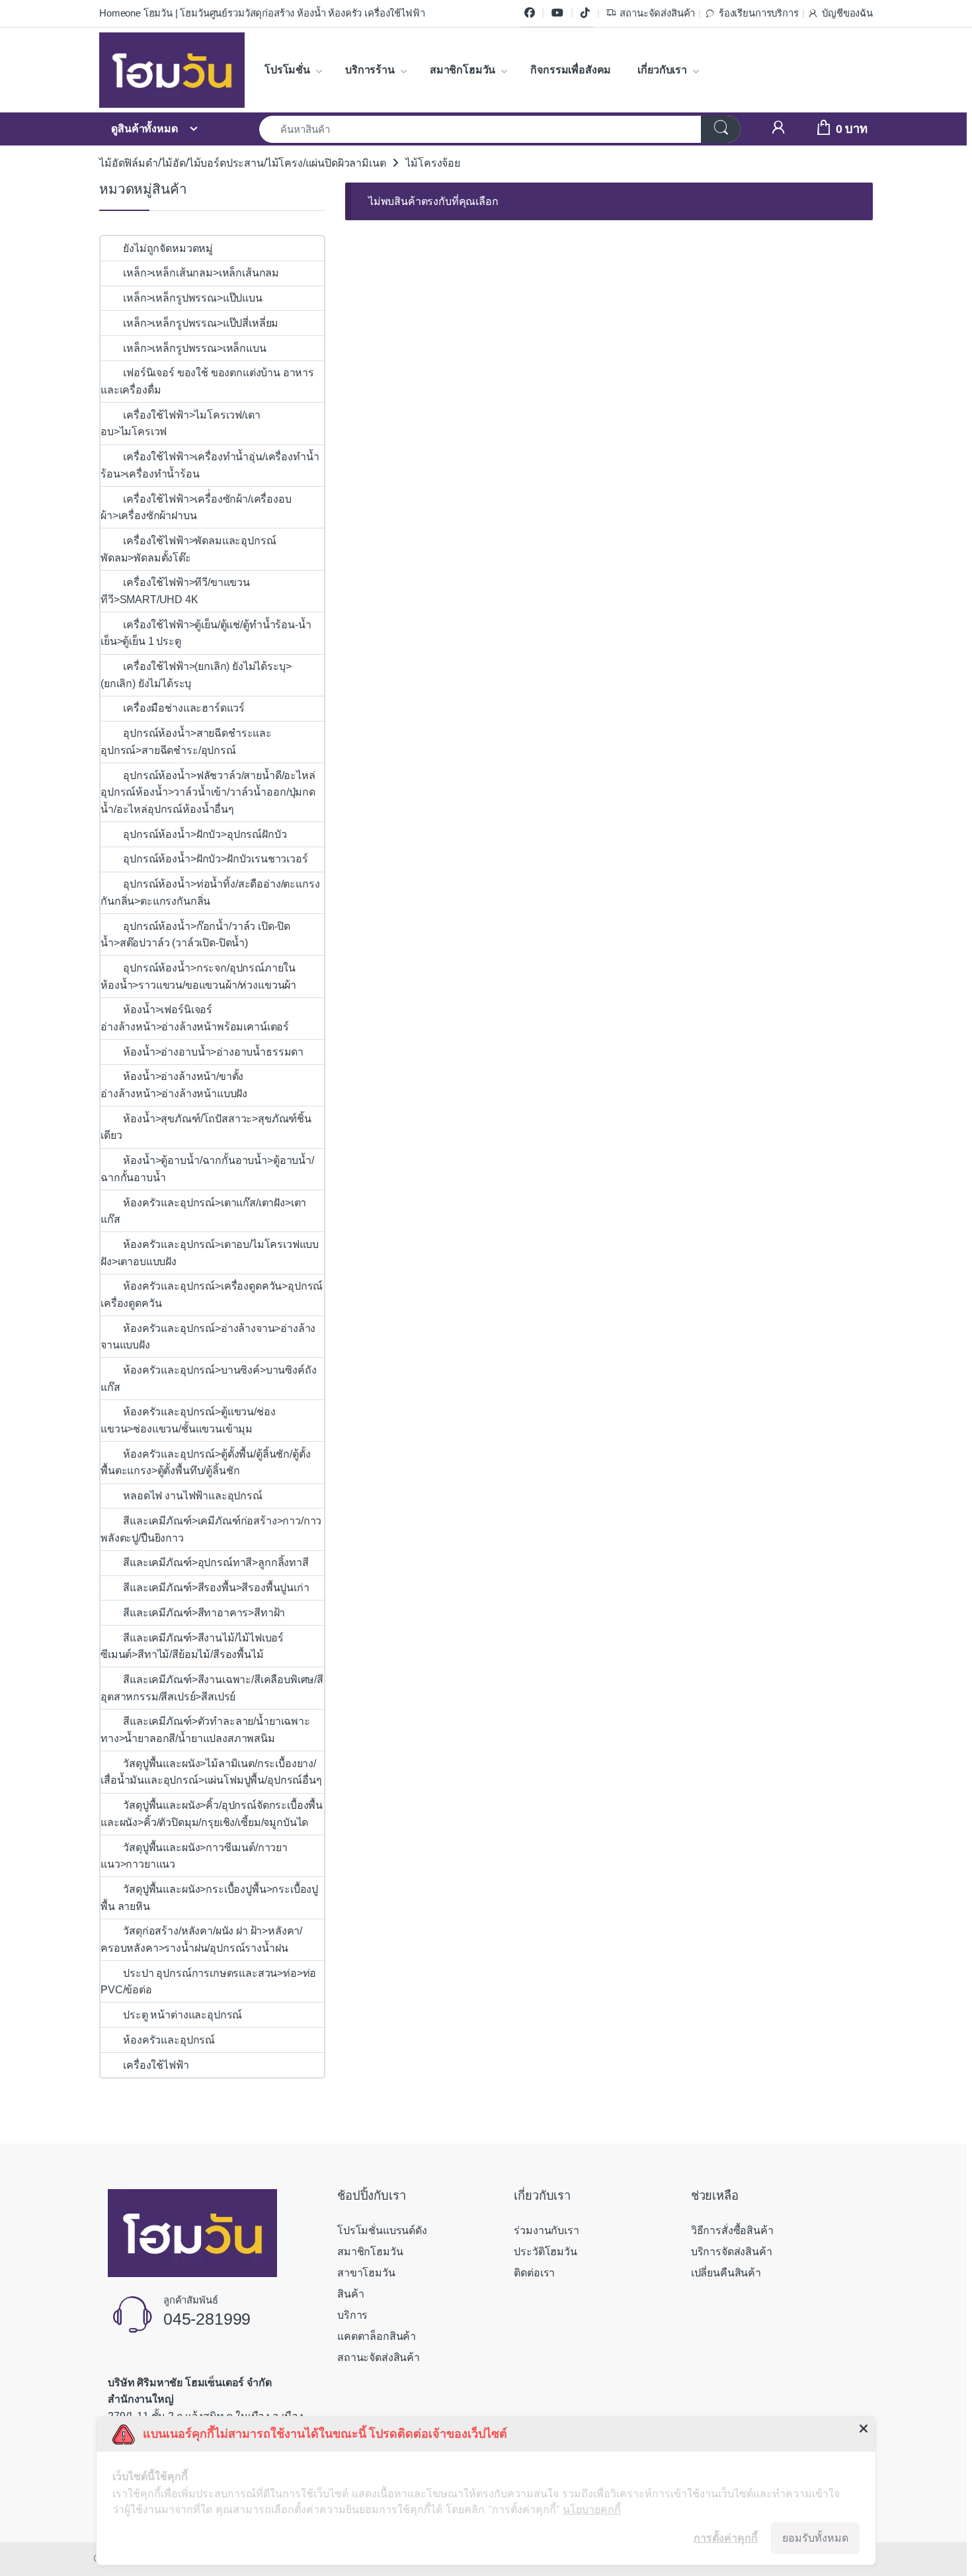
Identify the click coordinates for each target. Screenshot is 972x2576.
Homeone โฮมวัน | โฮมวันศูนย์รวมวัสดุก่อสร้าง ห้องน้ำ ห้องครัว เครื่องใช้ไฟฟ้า (262, 13)
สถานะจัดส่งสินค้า (657, 13)
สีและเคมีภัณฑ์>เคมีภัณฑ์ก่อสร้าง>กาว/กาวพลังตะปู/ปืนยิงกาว (211, 1529)
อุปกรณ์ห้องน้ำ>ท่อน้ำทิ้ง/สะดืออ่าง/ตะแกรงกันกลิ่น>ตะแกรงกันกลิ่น (210, 893)
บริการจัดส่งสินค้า (732, 2252)
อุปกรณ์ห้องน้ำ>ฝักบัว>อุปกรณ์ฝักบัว (206, 834)
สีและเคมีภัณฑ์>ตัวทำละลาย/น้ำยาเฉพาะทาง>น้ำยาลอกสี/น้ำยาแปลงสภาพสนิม (205, 1730)
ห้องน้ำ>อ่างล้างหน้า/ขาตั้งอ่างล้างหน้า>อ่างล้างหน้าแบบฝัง (174, 1085)
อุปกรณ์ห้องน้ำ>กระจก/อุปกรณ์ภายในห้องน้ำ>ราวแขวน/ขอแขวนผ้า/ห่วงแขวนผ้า (198, 976)
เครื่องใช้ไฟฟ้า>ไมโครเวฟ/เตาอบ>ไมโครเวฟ (180, 424)
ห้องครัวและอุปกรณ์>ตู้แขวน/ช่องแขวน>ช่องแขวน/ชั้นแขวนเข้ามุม (188, 1420)
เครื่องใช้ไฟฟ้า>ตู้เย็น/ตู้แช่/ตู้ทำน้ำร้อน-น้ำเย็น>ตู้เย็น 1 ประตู (206, 633)
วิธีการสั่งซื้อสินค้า (732, 2230)
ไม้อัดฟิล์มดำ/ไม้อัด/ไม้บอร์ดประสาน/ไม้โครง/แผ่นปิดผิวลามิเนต (242, 163)
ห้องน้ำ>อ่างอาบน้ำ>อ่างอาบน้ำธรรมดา (213, 1052)
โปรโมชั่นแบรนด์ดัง (382, 2230)
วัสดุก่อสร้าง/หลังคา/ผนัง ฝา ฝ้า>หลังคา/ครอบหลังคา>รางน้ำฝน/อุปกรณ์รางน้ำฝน (201, 1939)
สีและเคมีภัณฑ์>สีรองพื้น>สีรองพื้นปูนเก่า (216, 1588)
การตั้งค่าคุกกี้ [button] (726, 2538)
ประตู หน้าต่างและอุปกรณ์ (182, 2015)
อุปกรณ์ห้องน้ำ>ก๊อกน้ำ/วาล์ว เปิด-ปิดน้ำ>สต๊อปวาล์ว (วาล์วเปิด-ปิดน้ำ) (195, 935)
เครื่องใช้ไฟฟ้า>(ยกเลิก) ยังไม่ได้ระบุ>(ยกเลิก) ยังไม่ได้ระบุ (196, 675)
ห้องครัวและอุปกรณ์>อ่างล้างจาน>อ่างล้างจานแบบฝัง (208, 1337)
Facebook (530, 13)
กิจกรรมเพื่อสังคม (571, 70)
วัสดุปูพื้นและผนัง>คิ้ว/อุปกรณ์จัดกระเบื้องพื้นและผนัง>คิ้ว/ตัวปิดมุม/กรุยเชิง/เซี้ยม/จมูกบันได (212, 1814)
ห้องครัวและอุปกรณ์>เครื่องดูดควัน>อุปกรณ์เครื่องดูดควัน (212, 1295)
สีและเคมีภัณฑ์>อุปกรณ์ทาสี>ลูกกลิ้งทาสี (216, 1562)
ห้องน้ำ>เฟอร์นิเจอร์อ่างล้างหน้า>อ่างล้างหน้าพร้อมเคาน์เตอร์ (195, 1018)
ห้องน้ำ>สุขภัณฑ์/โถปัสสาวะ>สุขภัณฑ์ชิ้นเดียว (206, 1127)
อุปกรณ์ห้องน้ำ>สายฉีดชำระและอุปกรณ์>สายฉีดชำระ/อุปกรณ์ (186, 742)
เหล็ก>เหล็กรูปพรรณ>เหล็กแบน (194, 348)
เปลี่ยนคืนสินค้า (726, 2273)
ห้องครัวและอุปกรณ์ (169, 2040)
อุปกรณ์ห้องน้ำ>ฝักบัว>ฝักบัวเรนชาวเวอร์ (215, 859)
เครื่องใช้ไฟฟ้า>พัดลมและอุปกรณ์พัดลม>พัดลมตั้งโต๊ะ (188, 549)
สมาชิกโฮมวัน (463, 70)
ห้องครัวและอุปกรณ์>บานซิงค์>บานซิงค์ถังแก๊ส (208, 1379)
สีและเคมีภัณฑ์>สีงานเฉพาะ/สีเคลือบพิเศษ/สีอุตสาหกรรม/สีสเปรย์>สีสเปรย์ (212, 1688)
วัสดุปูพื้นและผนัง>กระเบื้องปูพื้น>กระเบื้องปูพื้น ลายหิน (209, 1898)
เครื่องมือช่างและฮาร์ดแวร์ (184, 708)
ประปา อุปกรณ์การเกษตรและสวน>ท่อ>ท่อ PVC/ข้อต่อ (208, 1982)
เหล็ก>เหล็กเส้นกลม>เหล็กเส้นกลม (201, 273)
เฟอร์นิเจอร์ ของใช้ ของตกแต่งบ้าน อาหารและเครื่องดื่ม (207, 381)
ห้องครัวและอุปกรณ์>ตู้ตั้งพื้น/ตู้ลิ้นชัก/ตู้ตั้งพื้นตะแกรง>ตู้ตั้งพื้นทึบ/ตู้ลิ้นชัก (205, 1463)
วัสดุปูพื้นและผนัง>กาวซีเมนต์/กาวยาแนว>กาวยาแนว (194, 1856)
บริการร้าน (370, 70)
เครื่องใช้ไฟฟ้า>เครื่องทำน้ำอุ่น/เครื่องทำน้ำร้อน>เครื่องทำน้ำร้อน (210, 465)
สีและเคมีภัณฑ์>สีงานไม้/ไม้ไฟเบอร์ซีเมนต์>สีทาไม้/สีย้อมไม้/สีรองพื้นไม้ (192, 1646)
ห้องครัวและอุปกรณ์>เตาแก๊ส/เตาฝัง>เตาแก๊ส (203, 1211)
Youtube (557, 13)
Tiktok (585, 13)
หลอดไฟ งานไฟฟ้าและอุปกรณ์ (192, 1496)
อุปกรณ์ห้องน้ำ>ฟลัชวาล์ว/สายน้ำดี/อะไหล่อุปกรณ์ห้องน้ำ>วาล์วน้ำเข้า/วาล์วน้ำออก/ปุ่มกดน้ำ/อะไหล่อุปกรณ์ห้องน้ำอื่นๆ (208, 792)
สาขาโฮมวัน (366, 2273)
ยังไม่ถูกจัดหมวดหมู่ (168, 248)
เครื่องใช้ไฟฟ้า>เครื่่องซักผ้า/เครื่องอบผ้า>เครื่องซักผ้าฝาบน (196, 508)
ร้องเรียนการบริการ (758, 13)
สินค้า (350, 2294)
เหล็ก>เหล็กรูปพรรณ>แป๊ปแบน (192, 298)
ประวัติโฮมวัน (545, 2252)
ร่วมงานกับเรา (546, 2230)
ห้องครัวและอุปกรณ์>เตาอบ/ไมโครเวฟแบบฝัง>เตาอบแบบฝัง (210, 1253)
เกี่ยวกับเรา (662, 70)
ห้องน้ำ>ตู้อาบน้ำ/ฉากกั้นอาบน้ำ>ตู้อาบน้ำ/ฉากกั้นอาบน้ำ (207, 1169)
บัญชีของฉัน (847, 13)
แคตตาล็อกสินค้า (377, 2336)
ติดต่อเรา (534, 2273)
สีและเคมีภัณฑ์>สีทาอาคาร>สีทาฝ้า (204, 1613)
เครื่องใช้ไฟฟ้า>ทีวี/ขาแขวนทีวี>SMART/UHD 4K (175, 591)
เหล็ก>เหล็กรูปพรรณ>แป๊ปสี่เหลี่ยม (201, 323)
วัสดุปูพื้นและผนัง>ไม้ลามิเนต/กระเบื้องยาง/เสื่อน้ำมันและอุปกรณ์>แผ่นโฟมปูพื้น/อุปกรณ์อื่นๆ (211, 1772)
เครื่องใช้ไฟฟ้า (156, 2065)
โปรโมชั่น (287, 70)
